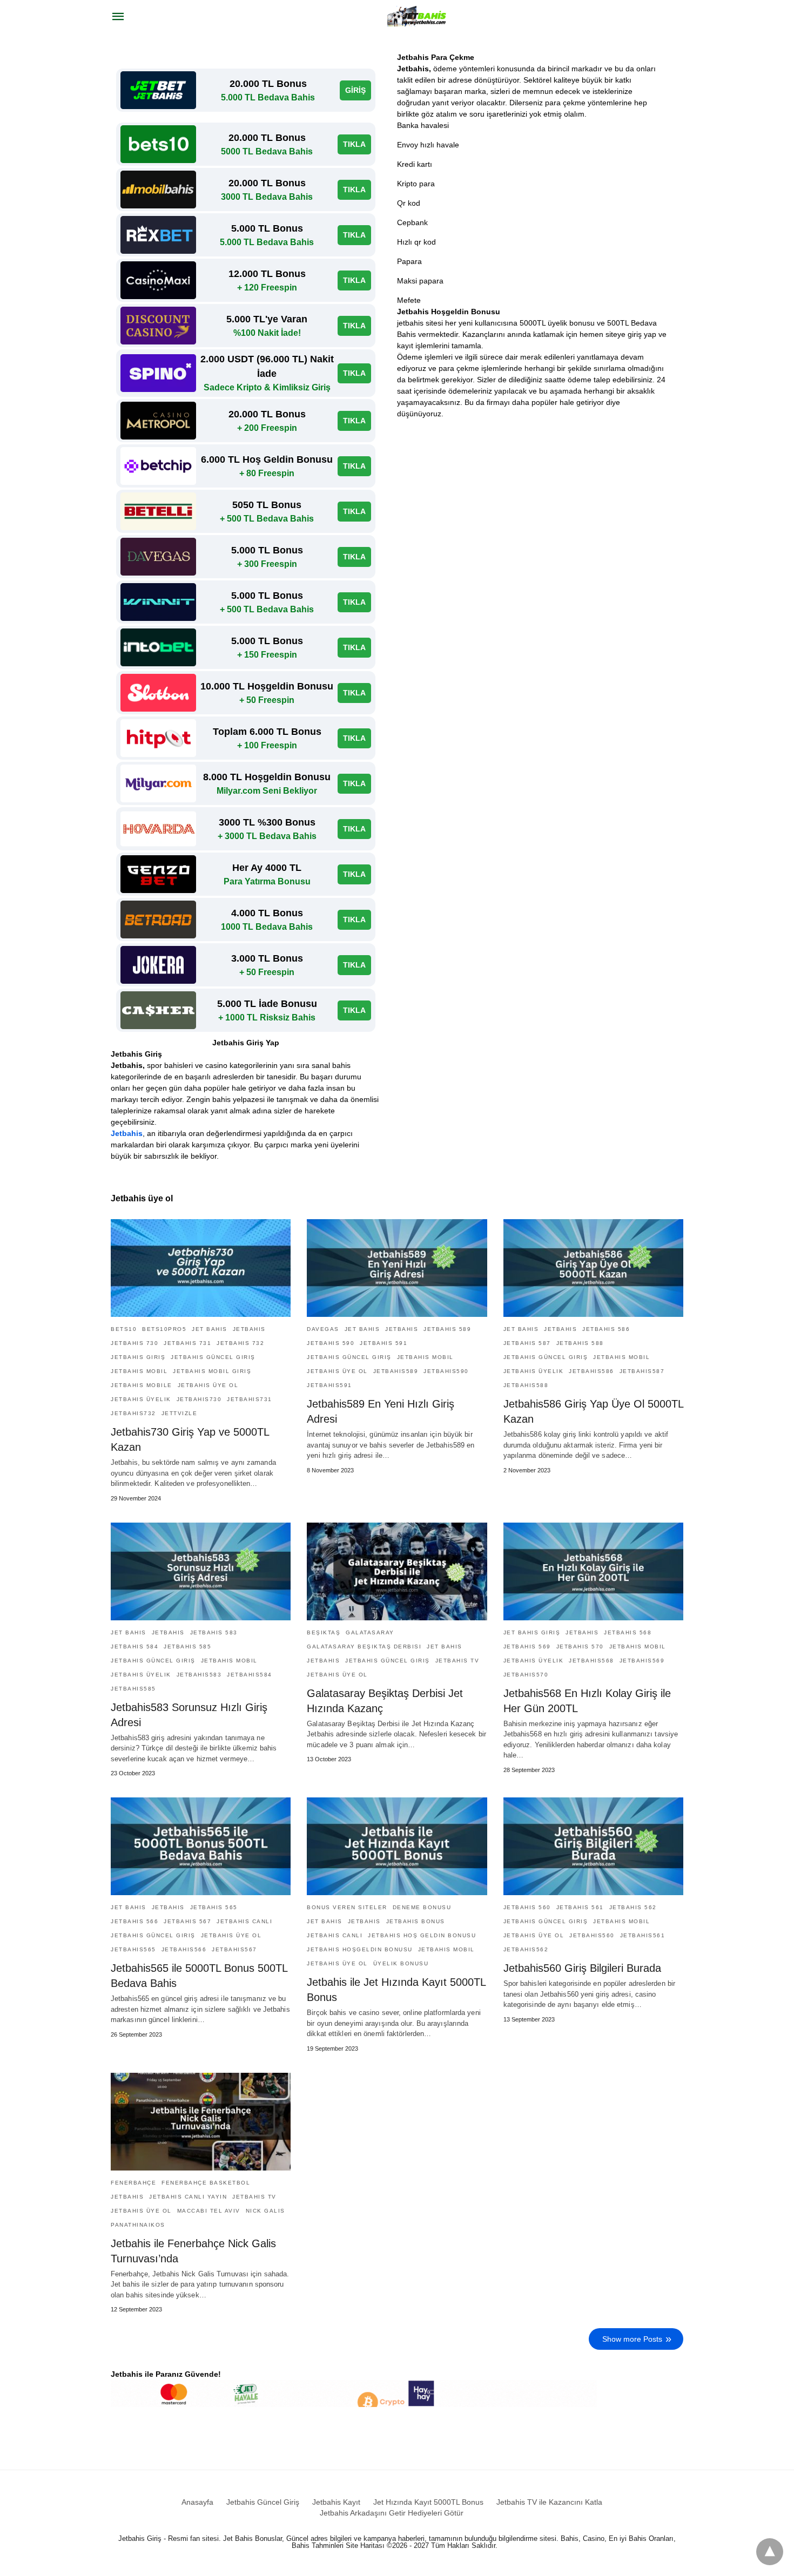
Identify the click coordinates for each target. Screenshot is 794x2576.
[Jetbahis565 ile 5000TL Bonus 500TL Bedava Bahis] (201, 1846)
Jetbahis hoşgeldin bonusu (360, 1949)
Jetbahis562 (526, 1949)
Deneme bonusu (422, 1907)
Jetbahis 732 (240, 1343)
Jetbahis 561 (580, 1907)
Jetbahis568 (591, 1661)
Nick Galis (265, 2211)
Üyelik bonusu (401, 1963)
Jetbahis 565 (214, 1907)
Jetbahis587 (642, 1371)
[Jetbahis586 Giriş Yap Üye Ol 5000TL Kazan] (593, 1268)
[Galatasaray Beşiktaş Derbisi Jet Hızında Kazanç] (397, 1571)
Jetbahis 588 (580, 1343)
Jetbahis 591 (383, 1343)
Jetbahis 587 (527, 1343)
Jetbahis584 (250, 1675)
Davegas (323, 1329)
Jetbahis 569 (527, 1647)
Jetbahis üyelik (141, 1399)
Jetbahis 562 (633, 1907)
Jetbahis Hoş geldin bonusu (422, 1935)
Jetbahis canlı (244, 1921)
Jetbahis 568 (628, 1632)
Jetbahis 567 (187, 1921)
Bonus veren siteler (347, 1907)
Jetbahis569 (642, 1661)
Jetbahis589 (396, 1371)
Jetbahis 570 (580, 1647)
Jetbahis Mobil (139, 1371)
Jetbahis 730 (134, 1343)
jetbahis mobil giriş (212, 1371)
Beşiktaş (324, 1632)
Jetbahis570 (526, 1675)
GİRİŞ (355, 90)
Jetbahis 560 (527, 1907)
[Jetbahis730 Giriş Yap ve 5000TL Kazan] (201, 1268)
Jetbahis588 (526, 1385)
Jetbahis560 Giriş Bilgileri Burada (582, 1968)
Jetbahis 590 (331, 1343)
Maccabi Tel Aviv (209, 2211)
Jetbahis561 (643, 1935)
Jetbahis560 (592, 1935)
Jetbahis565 (133, 1949)
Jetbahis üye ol (208, 1385)
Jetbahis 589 (447, 1329)
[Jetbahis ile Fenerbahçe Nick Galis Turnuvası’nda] (201, 2122)
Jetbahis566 (184, 1949)
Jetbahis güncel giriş (213, 1357)
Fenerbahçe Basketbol (206, 2183)
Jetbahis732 (133, 1413)
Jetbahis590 (446, 1371)
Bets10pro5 (164, 1329)
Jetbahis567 (234, 1949)
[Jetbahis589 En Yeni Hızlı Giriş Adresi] (397, 1268)
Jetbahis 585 (187, 1647)
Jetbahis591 (329, 1385)
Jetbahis (127, 1133)
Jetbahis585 (133, 1689)
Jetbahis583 (199, 1675)
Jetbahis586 (591, 1371)
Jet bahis (210, 1329)
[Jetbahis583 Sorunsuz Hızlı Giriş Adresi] (201, 1571)
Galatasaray (370, 1632)
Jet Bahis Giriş (532, 1632)
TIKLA (354, 144)
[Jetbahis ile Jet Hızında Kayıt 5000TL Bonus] (397, 1846)
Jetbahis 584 (134, 1647)
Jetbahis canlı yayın (188, 2197)
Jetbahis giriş (138, 1357)
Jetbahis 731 (187, 1343)
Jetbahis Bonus (416, 1921)
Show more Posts (632, 2339)
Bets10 (124, 1329)
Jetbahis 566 (134, 1921)
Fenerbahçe (133, 2183)
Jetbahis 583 (214, 1632)
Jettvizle (180, 1413)
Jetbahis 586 (606, 1329)
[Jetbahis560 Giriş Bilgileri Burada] (593, 1846)
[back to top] (770, 2552)
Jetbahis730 (199, 1399)
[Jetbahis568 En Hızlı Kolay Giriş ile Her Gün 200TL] (593, 1571)
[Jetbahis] (418, 16)
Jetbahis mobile (142, 1385)
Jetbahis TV (457, 1661)
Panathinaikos (138, 2225)
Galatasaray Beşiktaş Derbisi (364, 1647)
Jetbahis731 (250, 1399)
